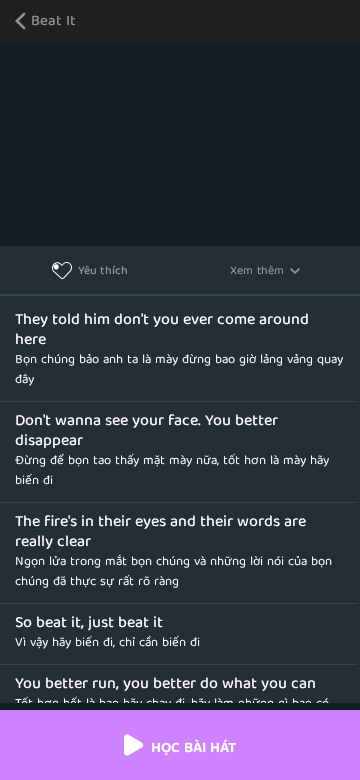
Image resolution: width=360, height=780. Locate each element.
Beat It (53, 22)
